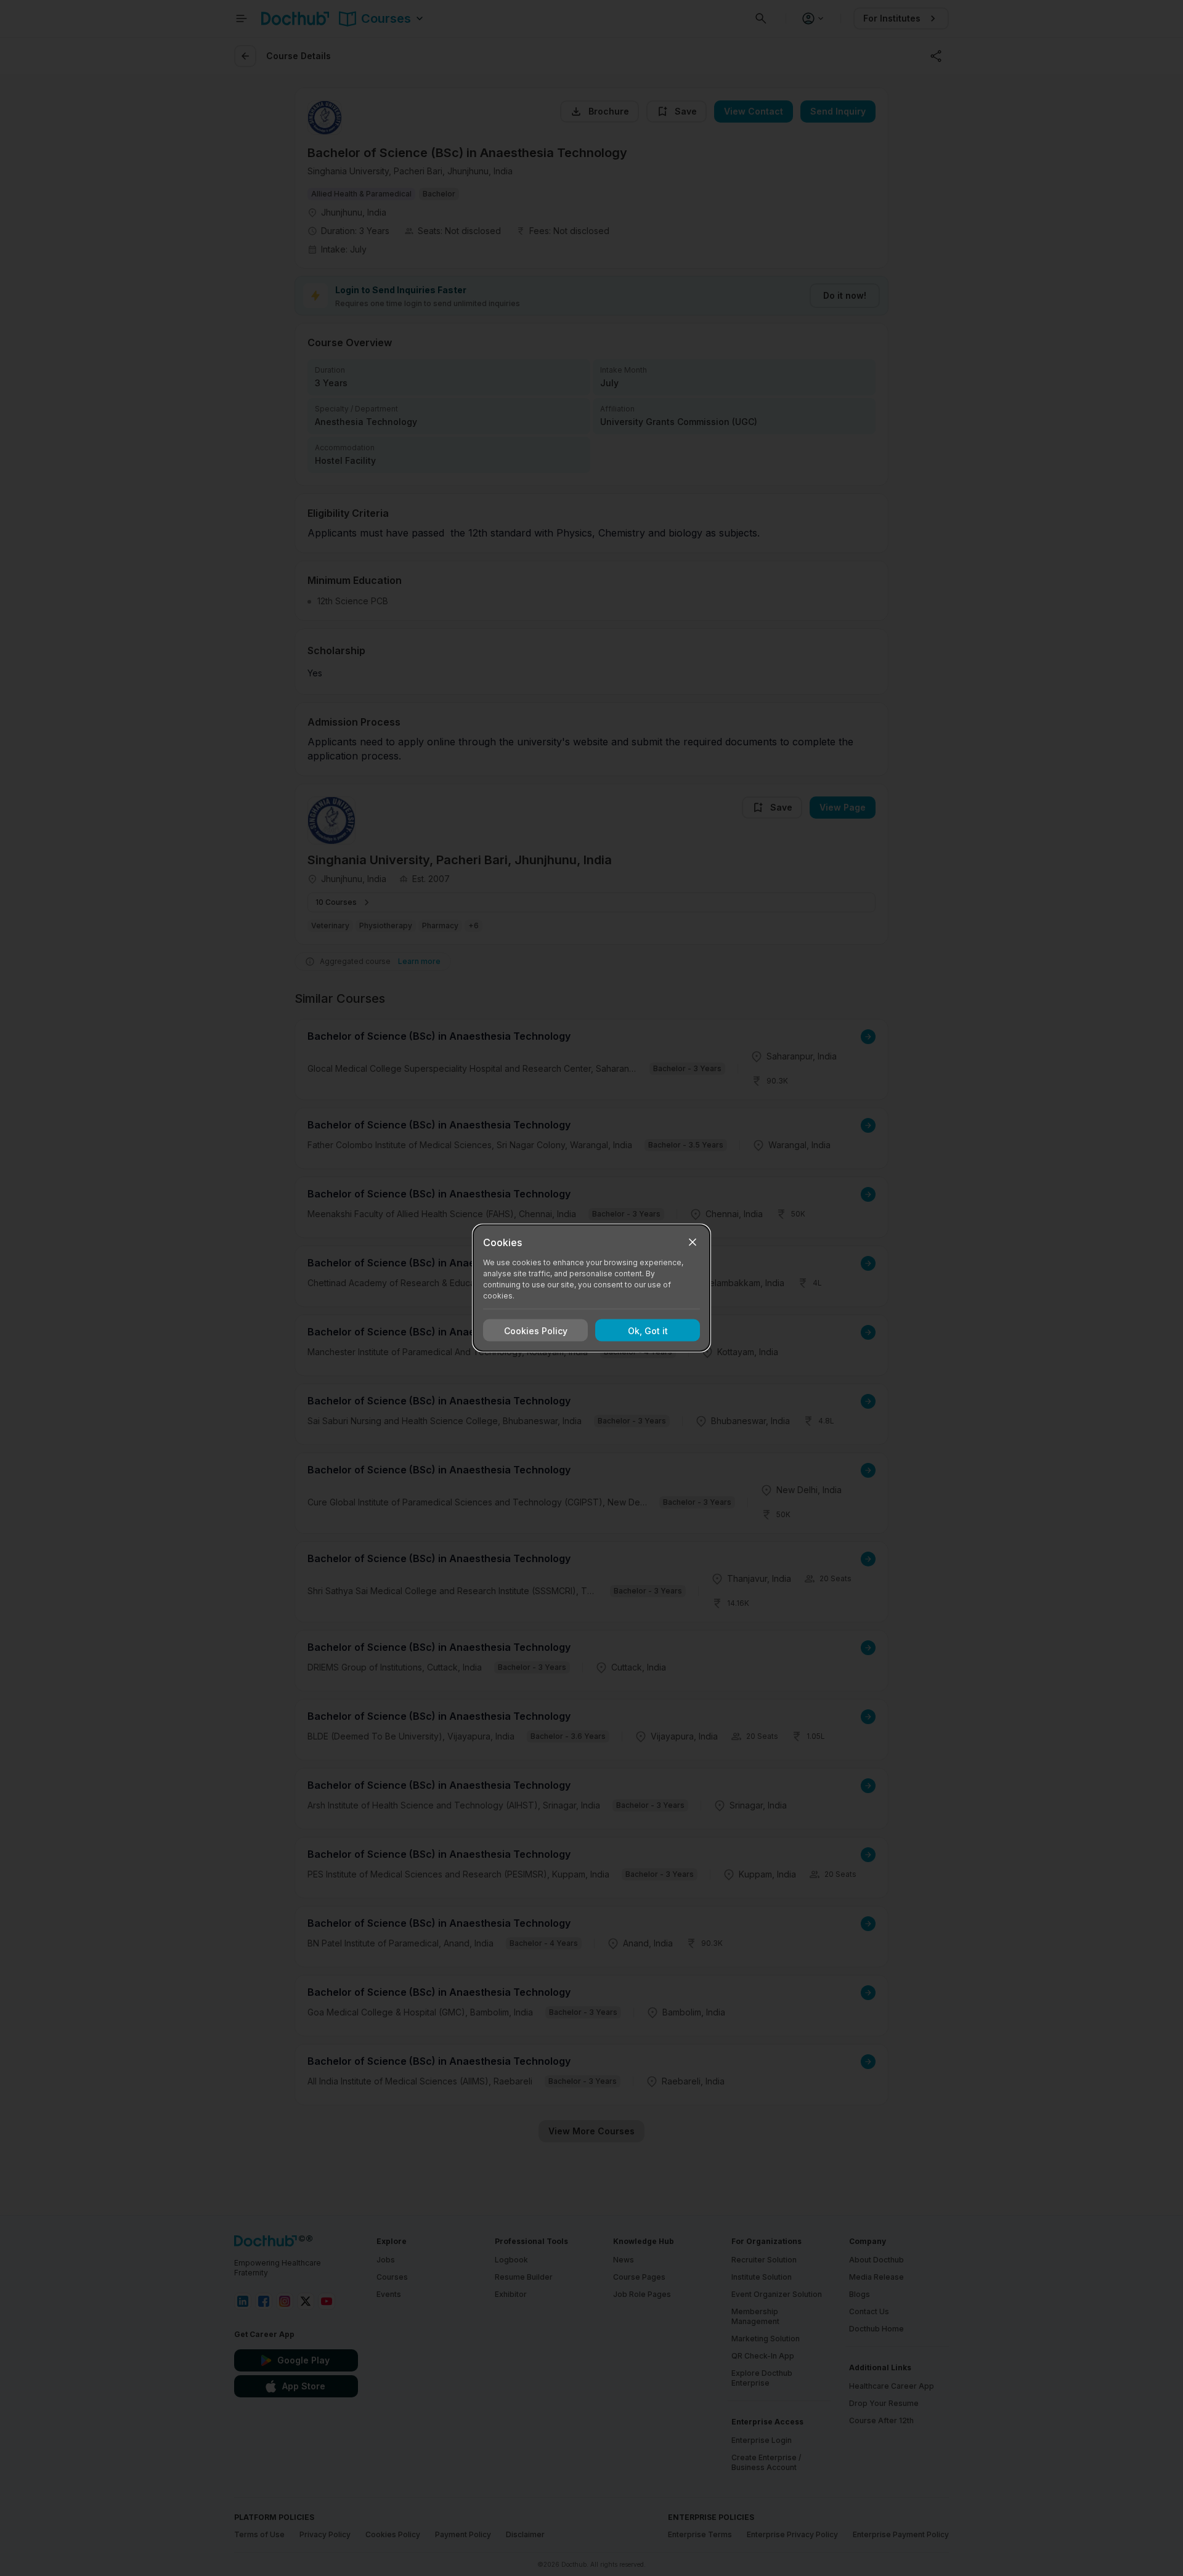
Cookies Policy (536, 1330)
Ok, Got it (648, 1330)
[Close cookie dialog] (693, 1242)
